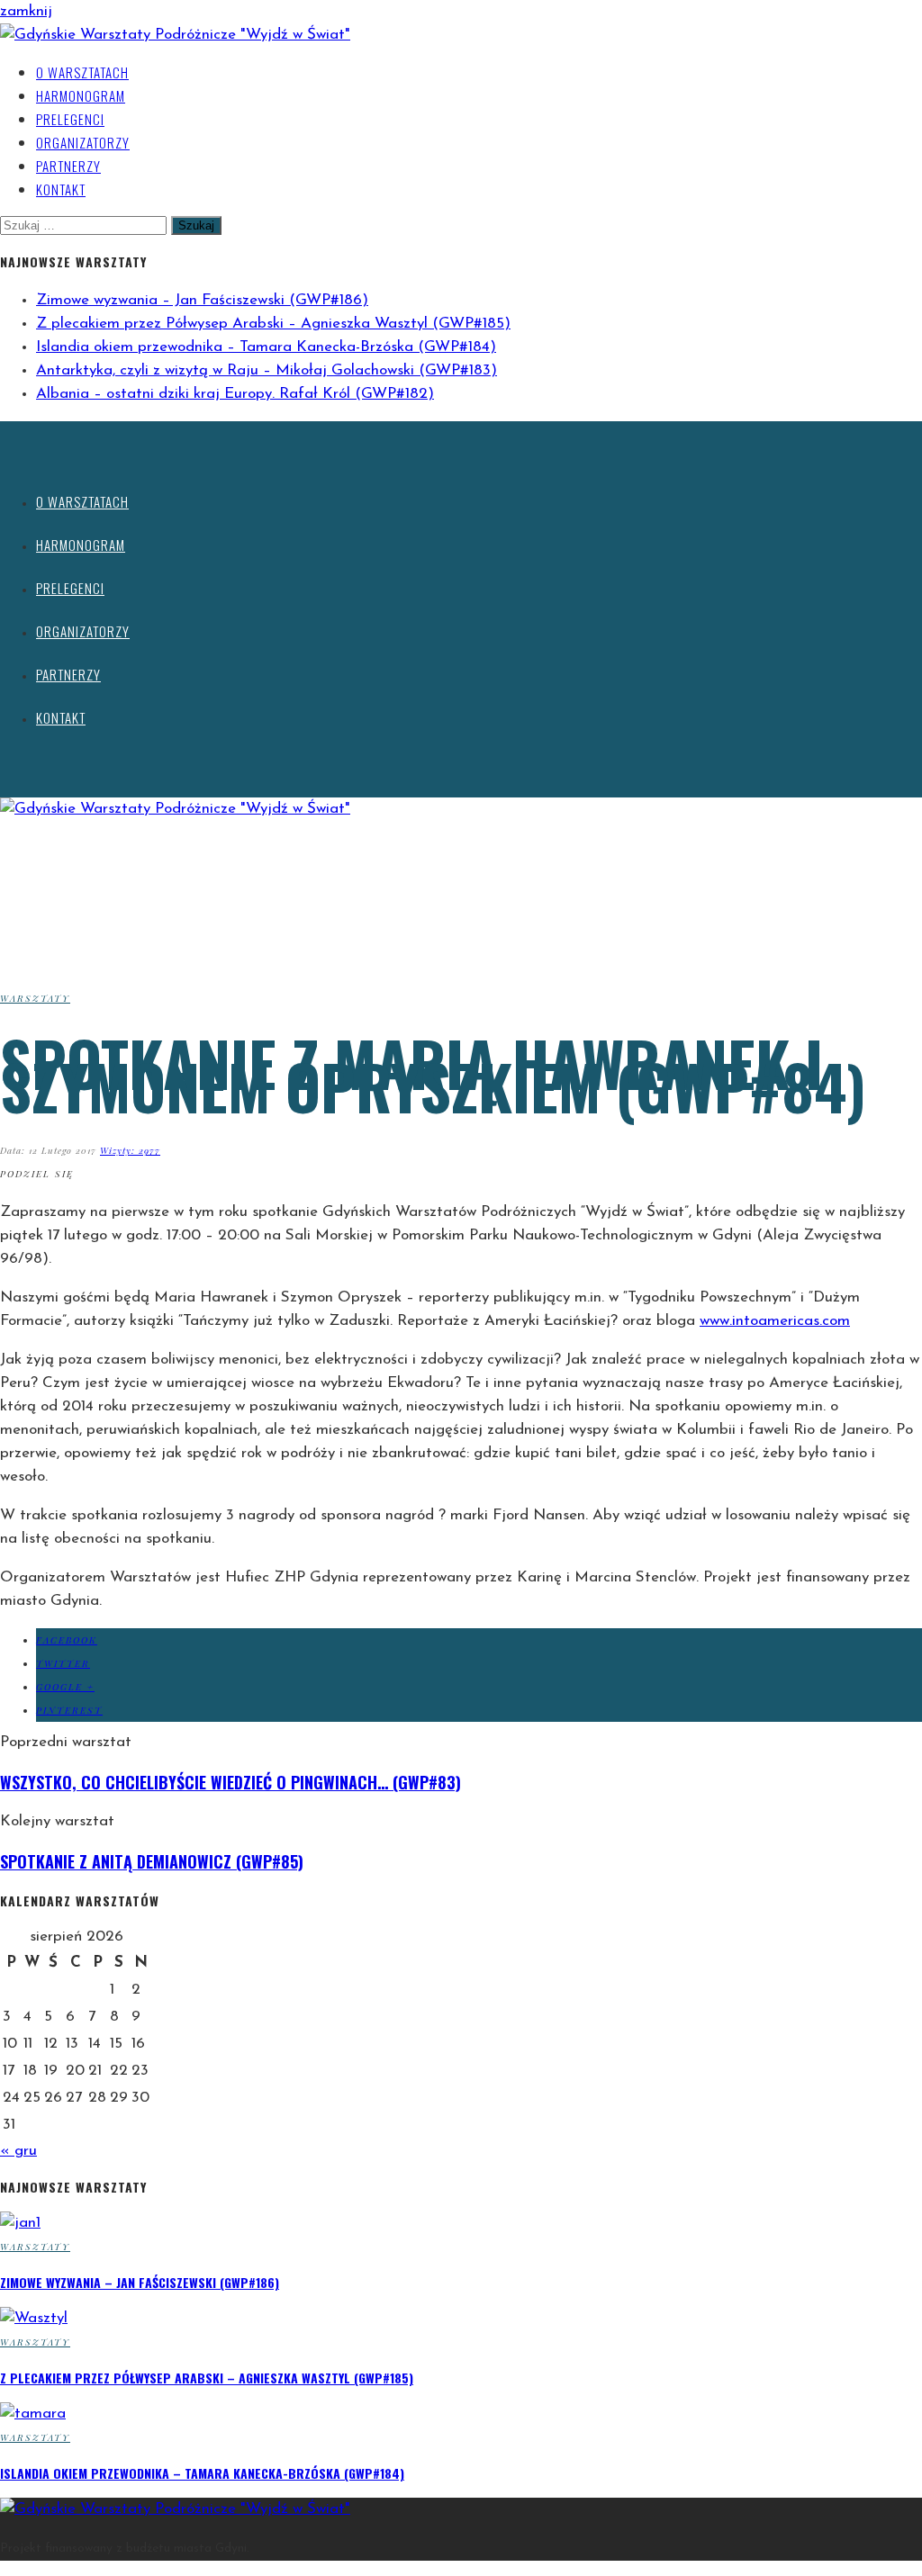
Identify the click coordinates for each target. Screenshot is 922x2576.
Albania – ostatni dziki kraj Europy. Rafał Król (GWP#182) (235, 394)
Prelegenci (70, 119)
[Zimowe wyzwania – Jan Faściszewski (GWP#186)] (20, 2223)
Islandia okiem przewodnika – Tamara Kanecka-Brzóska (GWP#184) (266, 347)
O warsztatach (82, 72)
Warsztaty (35, 998)
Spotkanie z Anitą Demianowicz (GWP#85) (152, 1861)
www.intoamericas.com (775, 1321)
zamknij (26, 11)
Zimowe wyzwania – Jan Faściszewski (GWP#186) (202, 300)
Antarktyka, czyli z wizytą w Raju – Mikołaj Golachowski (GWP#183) (267, 370)
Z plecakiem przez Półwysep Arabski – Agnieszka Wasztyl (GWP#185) (273, 324)
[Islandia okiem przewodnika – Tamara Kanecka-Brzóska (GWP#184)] (33, 2414)
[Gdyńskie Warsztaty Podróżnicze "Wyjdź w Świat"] (175, 35)
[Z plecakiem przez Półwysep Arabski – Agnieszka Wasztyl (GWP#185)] (34, 2318)
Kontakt (61, 189)
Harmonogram (81, 95)
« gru (18, 2151)
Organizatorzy (83, 142)
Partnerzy (68, 166)
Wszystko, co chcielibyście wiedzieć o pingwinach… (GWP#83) (230, 1782)
